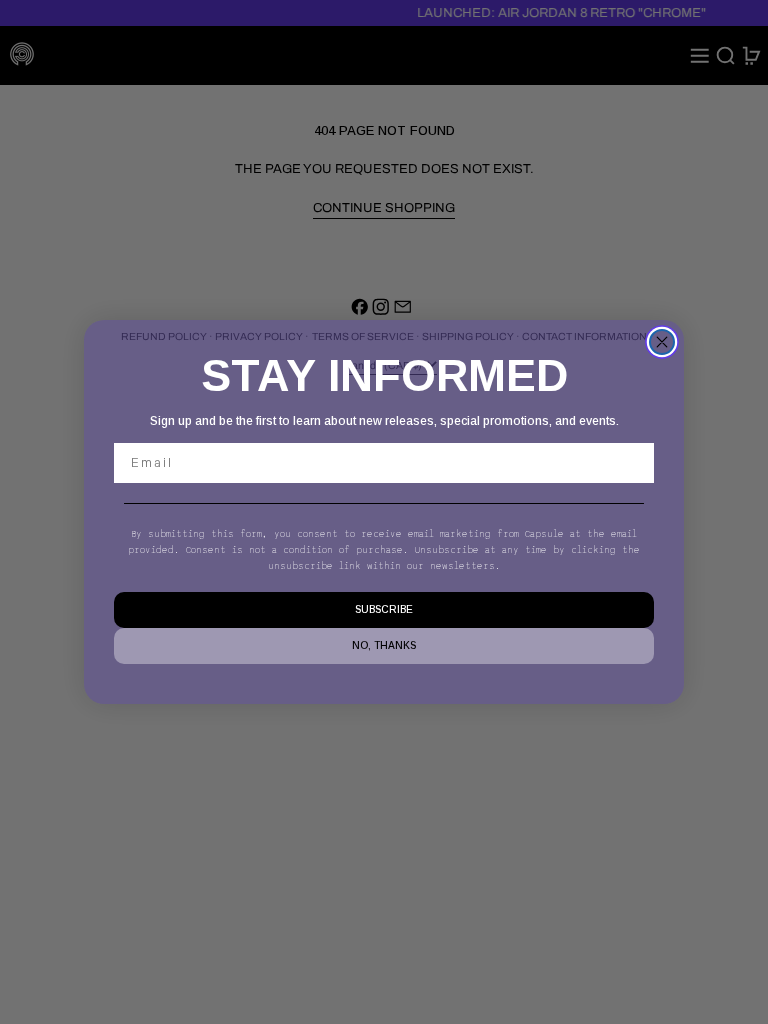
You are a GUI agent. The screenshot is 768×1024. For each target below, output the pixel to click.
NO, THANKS (384, 645)
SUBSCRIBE (384, 609)
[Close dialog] (662, 342)
